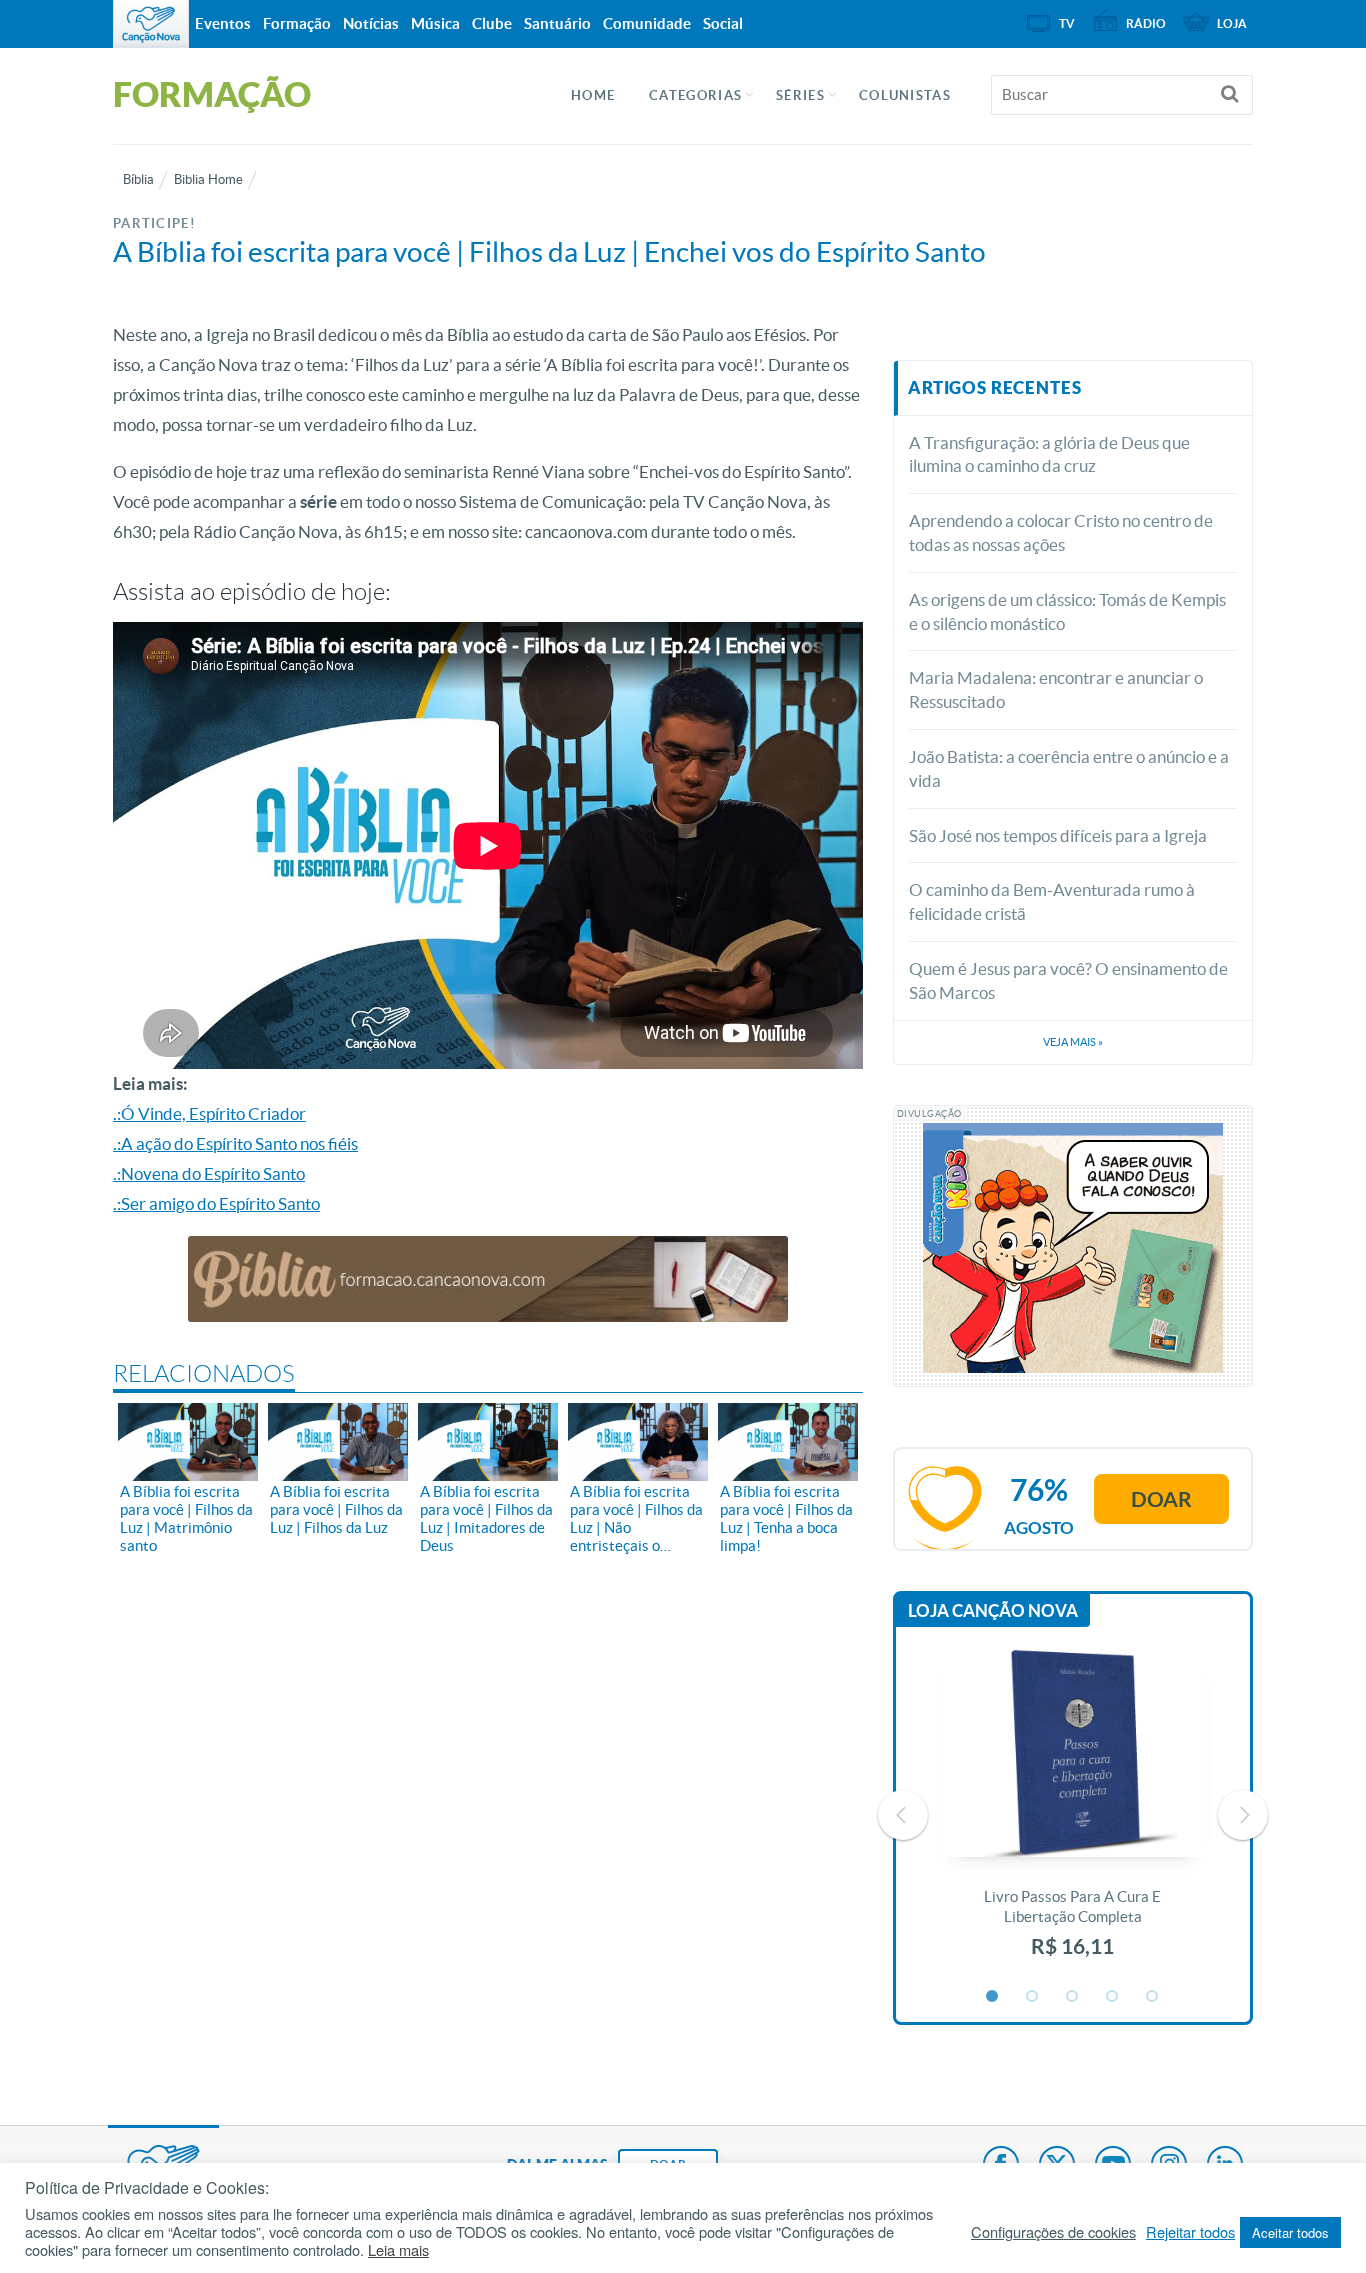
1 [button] (993, 1997)
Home (593, 95)
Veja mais (1073, 1042)
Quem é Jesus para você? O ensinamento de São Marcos (1068, 980)
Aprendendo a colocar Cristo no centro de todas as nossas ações (1061, 532)
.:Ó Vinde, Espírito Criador (209, 1113)
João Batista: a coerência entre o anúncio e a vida (1069, 768)
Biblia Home (208, 179)
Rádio (1146, 23)
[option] (1073, 1814)
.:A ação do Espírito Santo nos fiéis (235, 1143)
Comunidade (647, 23)
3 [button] (1073, 1997)
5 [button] (1153, 1997)
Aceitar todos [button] (1290, 2232)
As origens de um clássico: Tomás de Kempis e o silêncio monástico (1067, 611)
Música (435, 23)
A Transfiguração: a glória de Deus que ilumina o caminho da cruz (1049, 454)
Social (723, 23)
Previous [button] (903, 1815)
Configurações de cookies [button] (1053, 2232)
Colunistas (905, 95)
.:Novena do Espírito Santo (209, 1173)
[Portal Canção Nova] (151, 24)
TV (1067, 23)
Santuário (557, 23)
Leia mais (398, 2250)
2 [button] (1033, 1997)
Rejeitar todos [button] (1190, 2232)
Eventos (223, 23)
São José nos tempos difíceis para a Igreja (1058, 835)
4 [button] (1113, 1997)
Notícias (371, 23)
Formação (297, 23)
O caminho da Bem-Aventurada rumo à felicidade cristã (1052, 901)
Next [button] (1243, 1815)
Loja (1232, 23)
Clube (492, 23)
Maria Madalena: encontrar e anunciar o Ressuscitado (1056, 689)
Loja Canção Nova (993, 1610)
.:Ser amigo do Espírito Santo (216, 1203)
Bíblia (138, 179)
